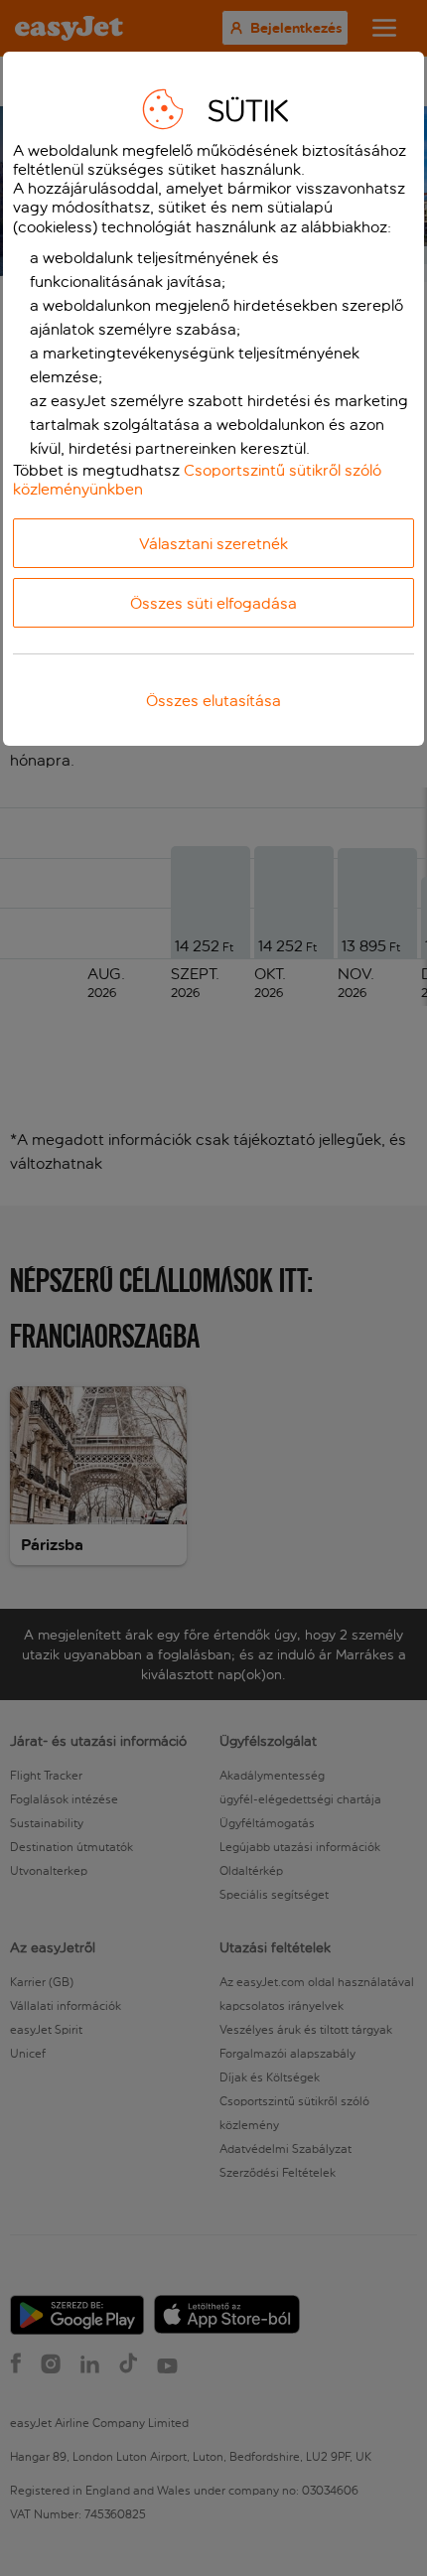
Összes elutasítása (213, 701)
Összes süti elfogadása (213, 603)
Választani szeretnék (213, 544)
